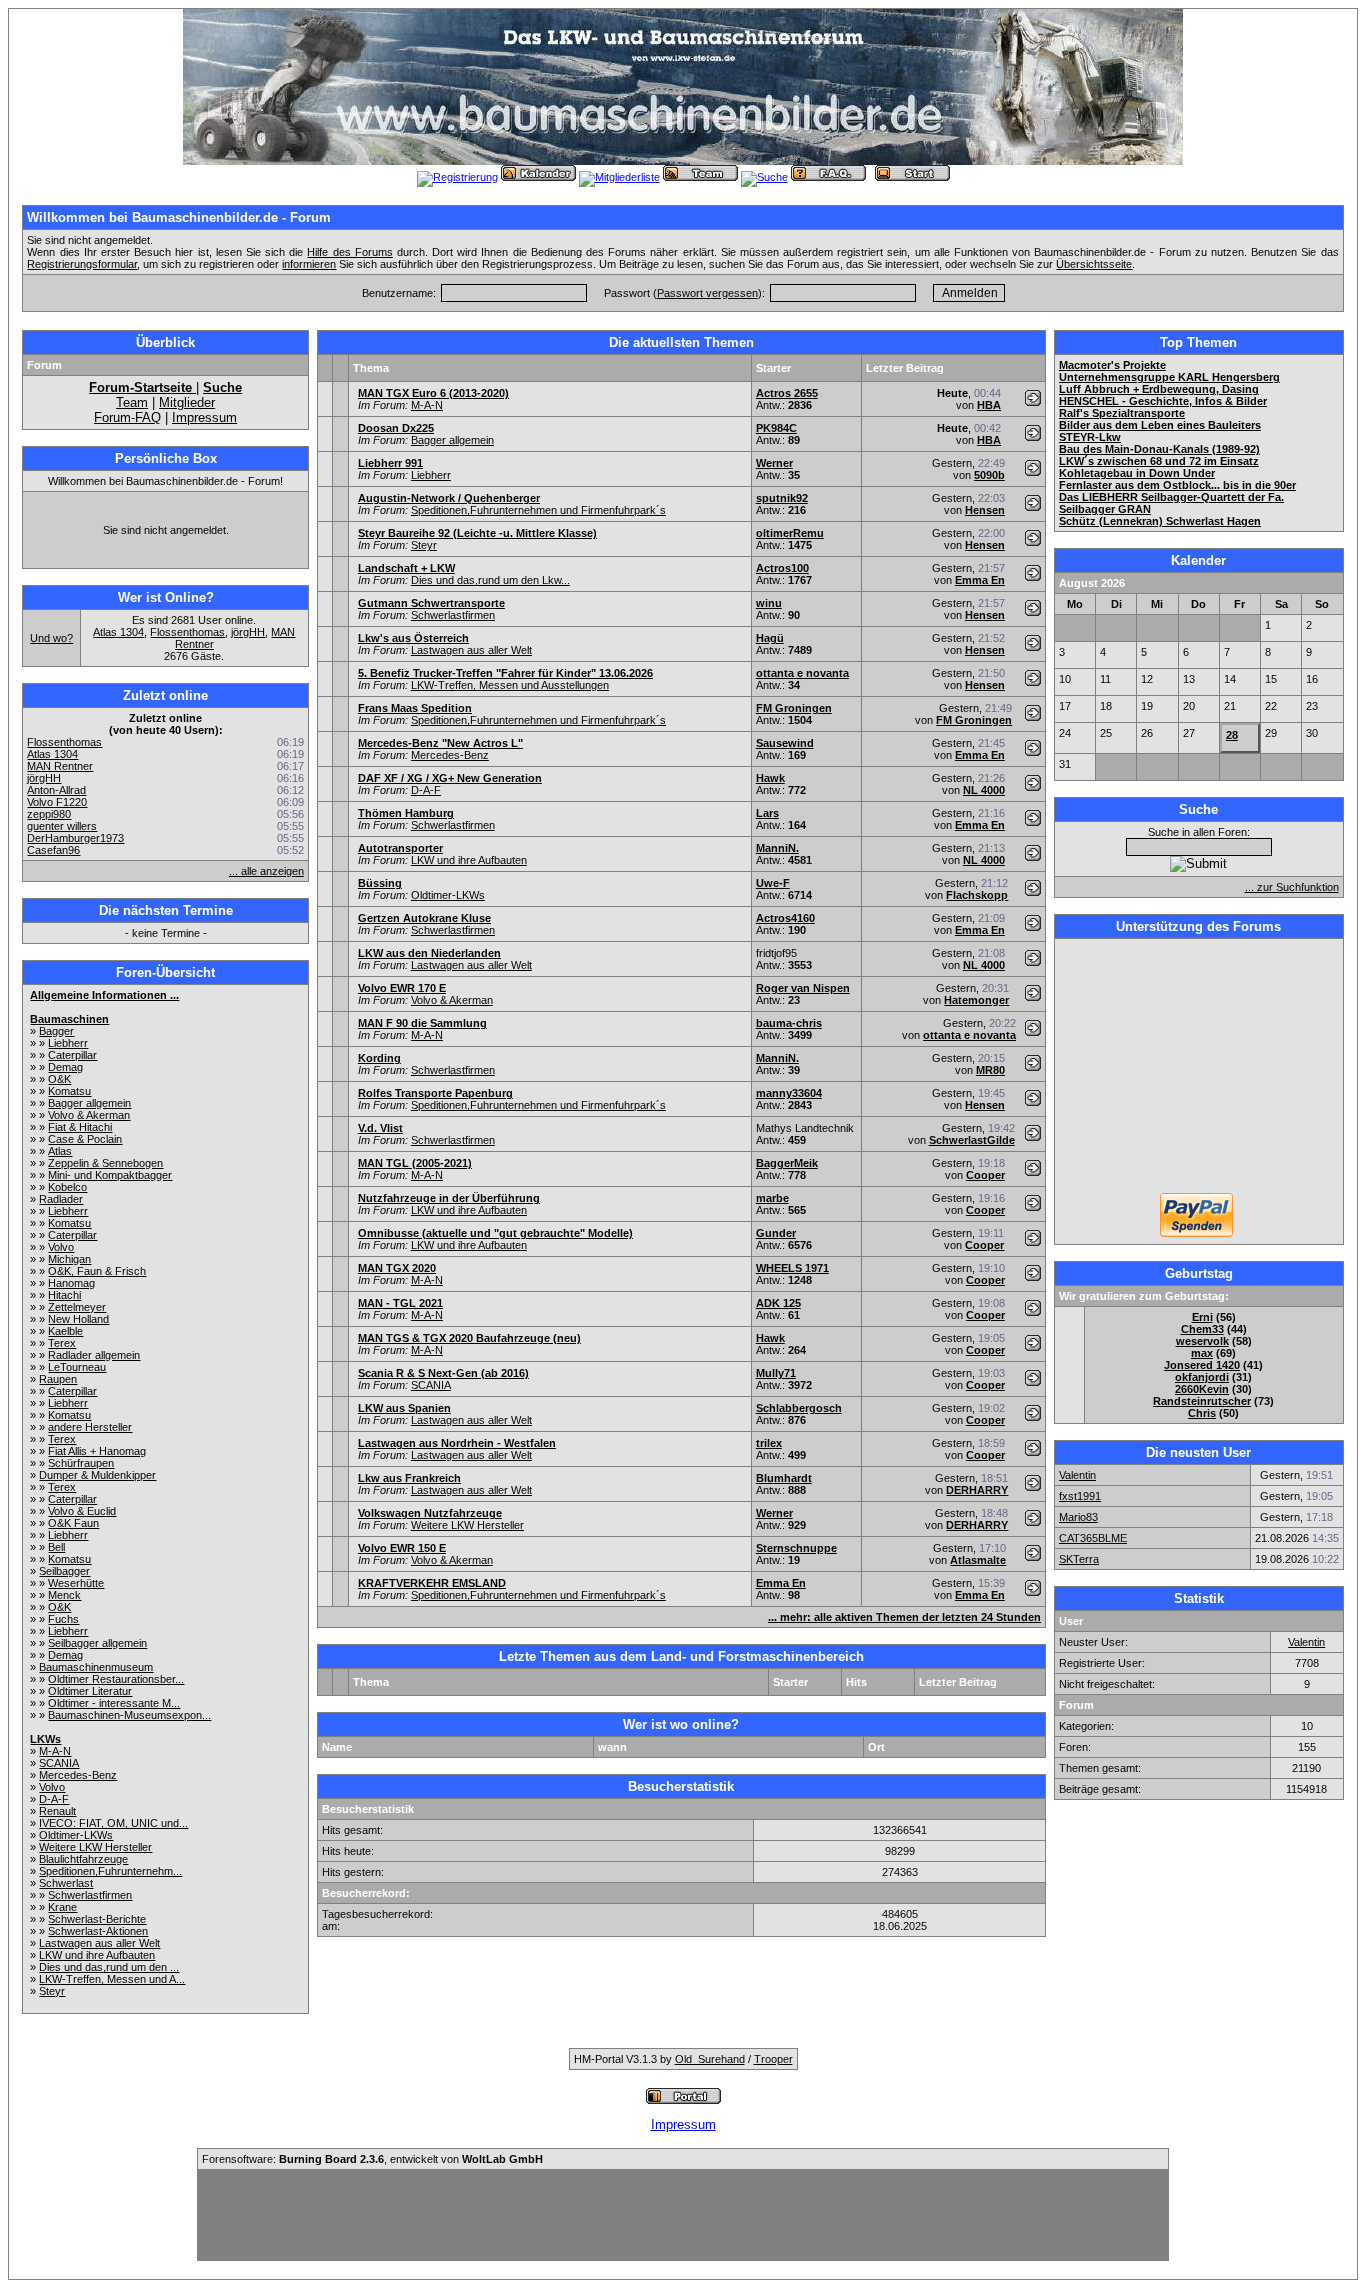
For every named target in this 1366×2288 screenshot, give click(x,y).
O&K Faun (73, 1523)
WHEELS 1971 (792, 1268)
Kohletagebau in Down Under (1137, 473)
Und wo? (51, 638)
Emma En (980, 580)
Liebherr (68, 1043)
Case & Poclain (85, 1139)
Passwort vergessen (707, 293)
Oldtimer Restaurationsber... (116, 1679)
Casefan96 (53, 850)
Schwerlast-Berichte (97, 1919)
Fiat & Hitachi (80, 1127)
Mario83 (1078, 1517)
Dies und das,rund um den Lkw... (490, 580)
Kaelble (65, 1331)
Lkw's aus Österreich (413, 638)
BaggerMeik (787, 1163)
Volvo (61, 1247)
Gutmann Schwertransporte (431, 603)
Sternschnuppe (796, 1548)
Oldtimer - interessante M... (114, 1703)
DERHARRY (977, 1490)
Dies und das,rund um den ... (109, 1967)
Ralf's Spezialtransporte (1122, 413)
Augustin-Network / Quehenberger (449, 498)
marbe (772, 1198)
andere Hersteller (90, 1427)
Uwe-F (773, 883)
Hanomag (71, 1283)
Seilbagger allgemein (97, 1643)
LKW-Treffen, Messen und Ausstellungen (510, 685)
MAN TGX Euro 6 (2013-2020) (433, 393)
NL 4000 (984, 790)
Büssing (380, 883)
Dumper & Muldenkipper (97, 1475)
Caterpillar (72, 1055)
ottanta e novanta (802, 673)
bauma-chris (789, 1023)
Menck (64, 1595)
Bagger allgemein (89, 1103)
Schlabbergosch (799, 1408)
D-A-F (54, 1799)
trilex (769, 1443)
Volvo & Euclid (82, 1511)
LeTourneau (77, 1367)
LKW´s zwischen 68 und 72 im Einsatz (1159, 461)
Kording (379, 1058)
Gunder (776, 1233)
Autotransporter (400, 848)
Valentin (1077, 1475)
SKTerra (1079, 1559)
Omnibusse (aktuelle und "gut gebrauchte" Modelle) (495, 1233)
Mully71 (776, 1373)
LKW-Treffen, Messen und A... (112, 1979)
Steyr (52, 1991)
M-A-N (55, 1751)
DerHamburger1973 (75, 838)
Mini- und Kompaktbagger (110, 1175)
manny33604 (789, 1093)
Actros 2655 (787, 393)
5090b (989, 475)
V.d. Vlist (380, 1128)
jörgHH (248, 632)
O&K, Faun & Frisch (97, 1271)
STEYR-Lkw (1090, 437)
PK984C (776, 428)
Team (132, 402)
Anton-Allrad (56, 790)
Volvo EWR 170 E (402, 988)
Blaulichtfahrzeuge (83, 1859)
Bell (56, 1547)
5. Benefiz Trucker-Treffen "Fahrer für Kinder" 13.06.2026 (505, 673)
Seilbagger (64, 1571)
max (1202, 1353)
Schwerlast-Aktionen (98, 1931)
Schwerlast (66, 1883)
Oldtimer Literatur (90, 1691)
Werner (774, 463)
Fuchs (63, 1619)
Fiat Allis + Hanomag (97, 1451)
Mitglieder (187, 402)
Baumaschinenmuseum (96, 1667)
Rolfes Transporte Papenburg (435, 1093)
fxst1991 (1080, 1496)
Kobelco (67, 1187)
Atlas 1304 (118, 632)
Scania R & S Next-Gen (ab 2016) (443, 1373)
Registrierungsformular (82, 264)
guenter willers (62, 826)
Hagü (770, 638)
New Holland (78, 1319)
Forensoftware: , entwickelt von (372, 2159)
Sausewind (785, 743)
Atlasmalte (978, 1560)
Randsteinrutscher (1202, 1401)
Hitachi (64, 1295)
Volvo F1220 (57, 802)
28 (1232, 735)
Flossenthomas (187, 632)
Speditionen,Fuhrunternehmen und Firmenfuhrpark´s (538, 510)
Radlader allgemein (94, 1355)
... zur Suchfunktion (1292, 887)
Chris (1202, 1413)
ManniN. (777, 848)
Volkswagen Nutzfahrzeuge (430, 1513)
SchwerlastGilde (972, 1140)
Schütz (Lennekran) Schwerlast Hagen (1160, 521)
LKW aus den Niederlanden (429, 953)
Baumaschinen (69, 1019)
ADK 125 (778, 1303)
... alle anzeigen (266, 871)
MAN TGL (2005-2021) (415, 1163)
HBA (989, 405)
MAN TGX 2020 (397, 1268)
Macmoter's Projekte (1112, 365)
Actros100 (782, 568)
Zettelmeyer (77, 1307)
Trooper (773, 2059)
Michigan (69, 1259)
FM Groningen (794, 708)
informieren (309, 264)
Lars (767, 813)
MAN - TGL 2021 (400, 1303)
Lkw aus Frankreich (409, 1478)
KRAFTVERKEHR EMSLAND (432, 1583)
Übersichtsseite (1094, 264)
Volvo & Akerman (89, 1115)
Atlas (60, 1151)
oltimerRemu (790, 533)
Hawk (770, 778)
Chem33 (1202, 1329)
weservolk (1202, 1341)
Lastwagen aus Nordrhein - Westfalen (457, 1443)
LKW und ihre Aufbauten (97, 1955)
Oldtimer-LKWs (76, 1835)
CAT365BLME (1093, 1538)
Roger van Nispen (803, 988)
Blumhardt (784, 1478)
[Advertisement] (1199, 1068)
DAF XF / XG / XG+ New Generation (450, 778)
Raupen (58, 1379)
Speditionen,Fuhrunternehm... (110, 1871)
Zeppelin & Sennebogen (105, 1163)
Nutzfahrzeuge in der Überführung (449, 1198)
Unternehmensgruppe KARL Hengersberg (1169, 377)
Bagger (56, 1031)
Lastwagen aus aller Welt (99, 1943)
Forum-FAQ (127, 417)
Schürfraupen (81, 1463)
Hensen (985, 510)
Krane (62, 1907)
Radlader (61, 1199)
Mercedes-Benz (78, 1775)
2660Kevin (1202, 1389)
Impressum (204, 417)
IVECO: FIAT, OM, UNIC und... (113, 1823)
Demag (65, 1067)
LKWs (45, 1739)
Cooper (985, 1175)
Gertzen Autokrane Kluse (424, 918)
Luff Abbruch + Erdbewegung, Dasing (1159, 389)
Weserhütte (76, 1583)
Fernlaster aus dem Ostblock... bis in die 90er (1177, 485)
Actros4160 (785, 918)
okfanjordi (1202, 1377)
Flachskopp (977, 895)
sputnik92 (782, 498)
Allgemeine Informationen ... (104, 995)
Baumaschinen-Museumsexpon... (129, 1715)
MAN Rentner (60, 766)
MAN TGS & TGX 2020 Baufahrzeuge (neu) (469, 1338)
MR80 (990, 1070)
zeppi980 (49, 814)
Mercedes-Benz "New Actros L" (440, 743)
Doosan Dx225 (396, 428)
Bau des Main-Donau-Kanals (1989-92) (1159, 449)
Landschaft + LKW (406, 568)
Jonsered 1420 (1202, 1365)
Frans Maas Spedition (415, 708)
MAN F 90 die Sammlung (422, 1023)
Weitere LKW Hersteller (95, 1847)
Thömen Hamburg (406, 813)
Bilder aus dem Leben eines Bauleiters (1160, 425)
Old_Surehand (710, 2059)
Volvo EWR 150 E (402, 1548)
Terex (62, 1343)
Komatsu (69, 1091)
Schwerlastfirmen (90, 1895)
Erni (1202, 1317)
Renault (57, 1811)
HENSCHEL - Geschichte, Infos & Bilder (1163, 401)
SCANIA (59, 1763)
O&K (59, 1079)
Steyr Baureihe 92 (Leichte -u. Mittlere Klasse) (477, 533)
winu (769, 603)
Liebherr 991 (390, 463)
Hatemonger (976, 1000)
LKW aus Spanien (404, 1408)
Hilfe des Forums (349, 252)
